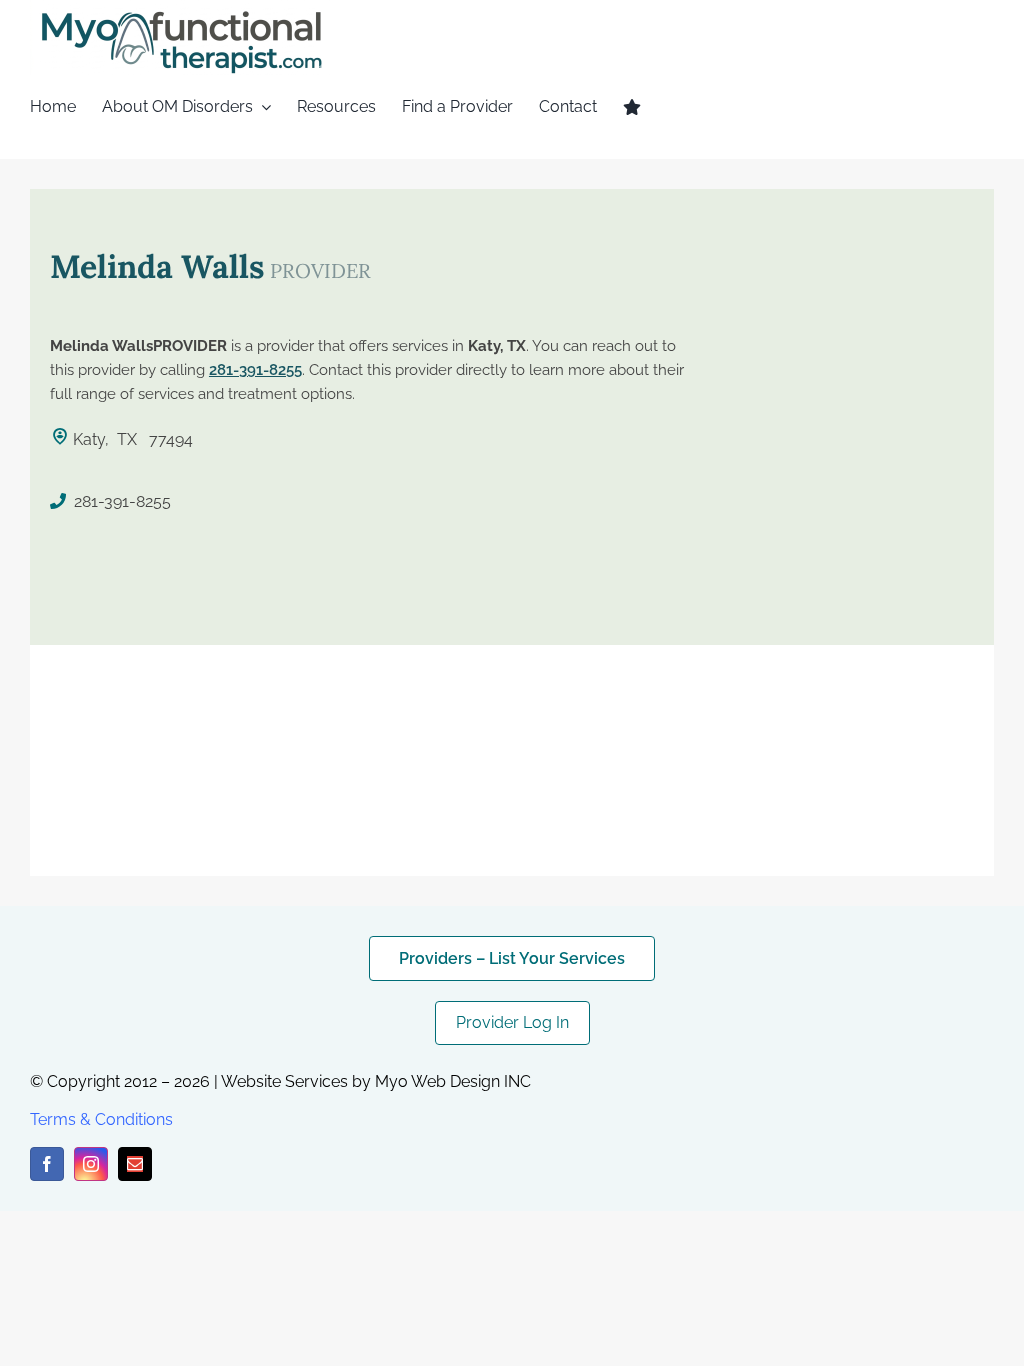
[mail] (135, 1164)
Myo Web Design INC (453, 1081)
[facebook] (47, 1164)
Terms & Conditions (101, 1119)
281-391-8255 (255, 370)
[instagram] (91, 1164)
